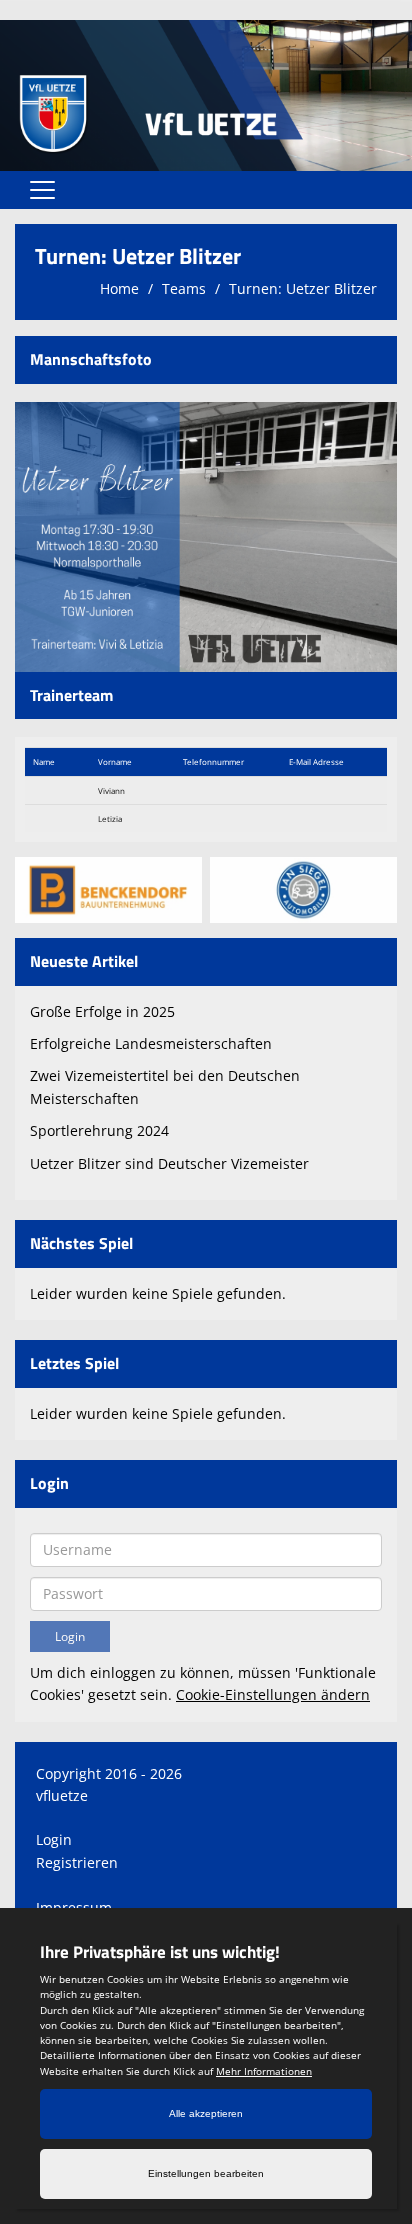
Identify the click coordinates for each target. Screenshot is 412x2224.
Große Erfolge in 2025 (102, 1011)
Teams (184, 288)
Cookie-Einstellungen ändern (273, 1694)
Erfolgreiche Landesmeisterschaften (151, 1043)
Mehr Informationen (264, 2071)
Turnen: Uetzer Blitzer (303, 288)
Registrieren (77, 1862)
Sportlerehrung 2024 (99, 1130)
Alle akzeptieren (206, 2113)
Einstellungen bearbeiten (206, 2173)
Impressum (74, 1907)
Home (119, 288)
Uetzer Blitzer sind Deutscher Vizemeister (169, 1163)
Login (54, 1839)
